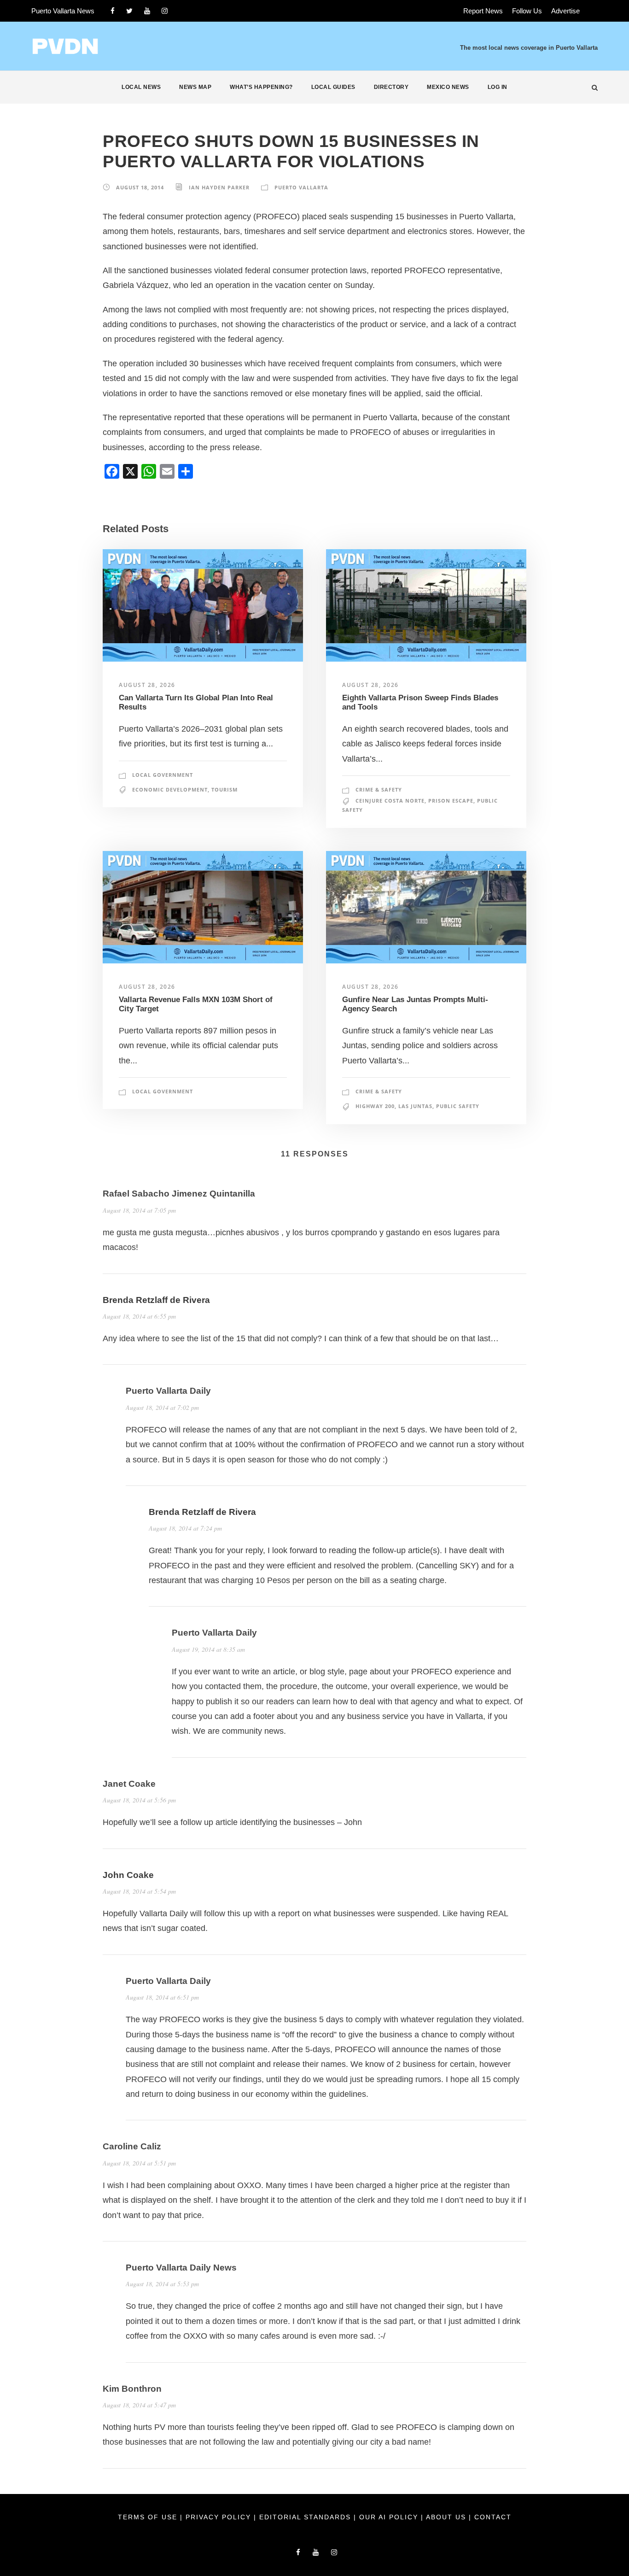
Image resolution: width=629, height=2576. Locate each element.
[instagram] (165, 11)
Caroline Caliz (132, 2146)
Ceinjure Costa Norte (390, 801)
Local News (141, 87)
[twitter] (129, 11)
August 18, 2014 (140, 187)
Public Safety (458, 1106)
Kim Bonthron (132, 2389)
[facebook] (113, 11)
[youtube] (147, 11)
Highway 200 (375, 1106)
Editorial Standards (306, 2517)
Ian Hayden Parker (219, 187)
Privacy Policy (220, 2517)
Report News (483, 11)
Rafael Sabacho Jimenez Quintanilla (179, 1194)
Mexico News (448, 87)
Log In (498, 87)
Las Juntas (415, 1106)
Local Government (163, 775)
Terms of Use (149, 2517)
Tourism (224, 789)
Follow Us (527, 11)
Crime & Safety (379, 789)
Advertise (565, 11)
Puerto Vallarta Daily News (181, 2268)
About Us (447, 2517)
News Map (195, 87)
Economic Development (170, 789)
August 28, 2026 (147, 685)
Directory (391, 87)
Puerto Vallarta (301, 187)
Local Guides (333, 87)
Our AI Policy (389, 2517)
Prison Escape (451, 801)
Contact (493, 2517)
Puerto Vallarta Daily (168, 1391)
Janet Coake (129, 1784)
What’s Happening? (261, 87)
